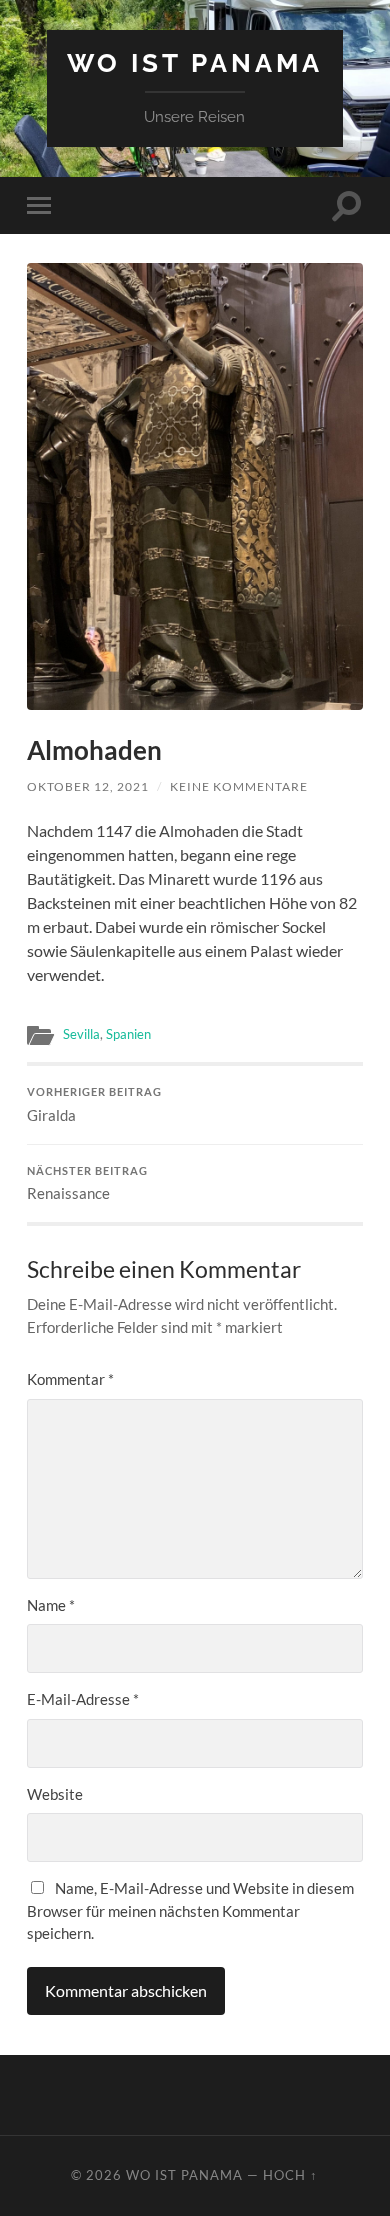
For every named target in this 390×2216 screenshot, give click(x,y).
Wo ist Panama (195, 62)
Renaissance (87, 1184)
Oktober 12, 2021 (88, 786)
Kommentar (70, 1379)
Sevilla (81, 1034)
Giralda (94, 1105)
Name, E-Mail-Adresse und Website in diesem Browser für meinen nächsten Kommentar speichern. (190, 1910)
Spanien (128, 1034)
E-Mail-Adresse (83, 1699)
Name (51, 1605)
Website (55, 1794)
